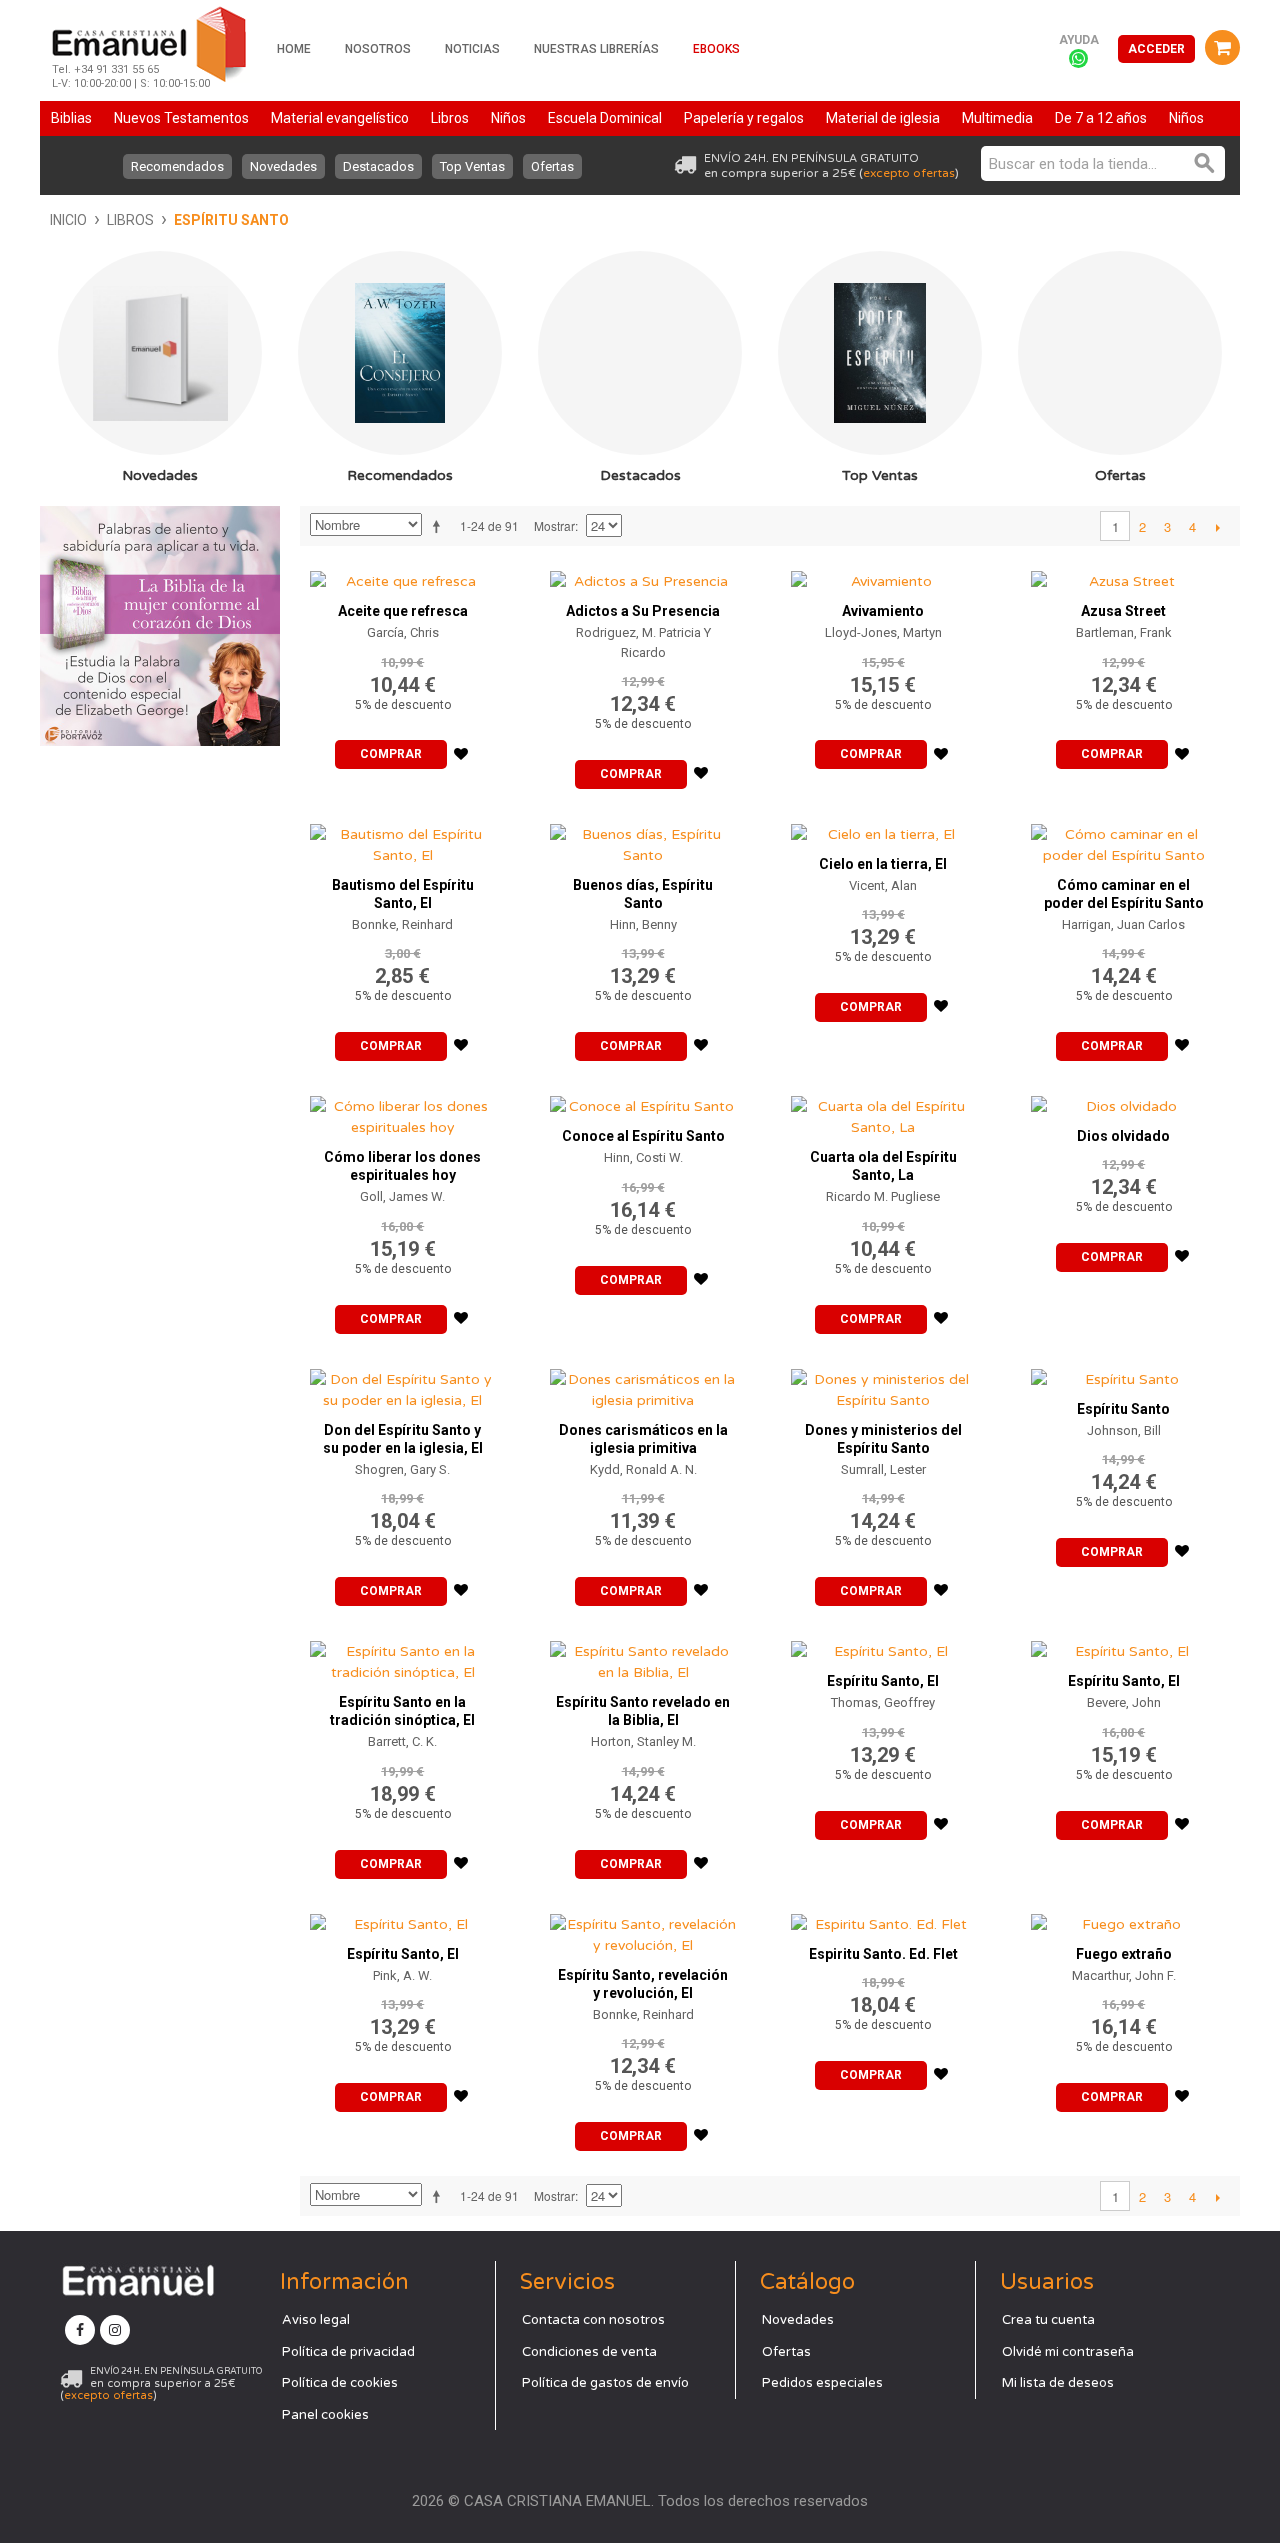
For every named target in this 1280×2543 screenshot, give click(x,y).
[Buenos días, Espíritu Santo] (643, 840)
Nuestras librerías (596, 49)
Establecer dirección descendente (440, 526)
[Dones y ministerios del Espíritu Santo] (884, 1385)
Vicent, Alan (883, 885)
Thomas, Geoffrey (883, 1702)
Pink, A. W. (402, 1975)
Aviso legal (316, 2320)
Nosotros (378, 49)
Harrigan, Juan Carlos (1123, 924)
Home (294, 49)
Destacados (378, 166)
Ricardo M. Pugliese (883, 1196)
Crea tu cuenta (1048, 2320)
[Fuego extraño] (1124, 1919)
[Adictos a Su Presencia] (643, 576)
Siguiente (1217, 527)
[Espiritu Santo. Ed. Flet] (884, 1919)
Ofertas (552, 166)
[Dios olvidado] (1124, 1101)
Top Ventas (472, 166)
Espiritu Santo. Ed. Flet (883, 1954)
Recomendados (177, 166)
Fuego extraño (1124, 1954)
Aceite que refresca (403, 611)
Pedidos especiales (822, 2383)
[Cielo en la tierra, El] (884, 829)
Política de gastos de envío (605, 2383)
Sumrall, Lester (883, 1469)
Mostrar (554, 525)
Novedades (283, 166)
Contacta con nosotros (593, 2320)
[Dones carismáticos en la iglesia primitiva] (643, 1385)
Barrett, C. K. (402, 1741)
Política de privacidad (348, 2352)
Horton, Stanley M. (643, 1741)
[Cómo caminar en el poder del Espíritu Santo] (1124, 840)
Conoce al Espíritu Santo (643, 1136)
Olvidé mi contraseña (1068, 2352)
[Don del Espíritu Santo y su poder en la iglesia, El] (403, 1385)
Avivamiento (883, 611)
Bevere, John (1124, 1702)
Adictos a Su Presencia (643, 611)
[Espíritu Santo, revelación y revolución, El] (643, 1930)
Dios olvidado (1123, 1136)
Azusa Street (1123, 611)
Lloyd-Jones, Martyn (883, 632)
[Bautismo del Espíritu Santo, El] (403, 840)
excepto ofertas (909, 173)
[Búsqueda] (1205, 163)
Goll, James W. (402, 1196)
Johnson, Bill (1124, 1430)
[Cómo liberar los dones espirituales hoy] (403, 1112)
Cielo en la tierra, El (883, 864)
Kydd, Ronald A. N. (643, 1469)
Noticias (472, 49)
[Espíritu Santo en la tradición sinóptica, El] (403, 1657)
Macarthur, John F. (1124, 1975)
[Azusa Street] (1124, 576)
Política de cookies (340, 2383)
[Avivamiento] (884, 576)
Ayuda (1079, 40)
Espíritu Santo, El (883, 1681)
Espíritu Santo (1123, 1409)
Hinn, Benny (643, 924)
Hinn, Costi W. (643, 1157)
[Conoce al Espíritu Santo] (643, 1101)
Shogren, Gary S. (402, 1469)
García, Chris (403, 632)
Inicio (68, 220)
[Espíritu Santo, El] (884, 1646)
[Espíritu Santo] (1124, 1374)
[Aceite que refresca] (403, 576)
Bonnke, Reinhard (402, 924)
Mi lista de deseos (1058, 2383)
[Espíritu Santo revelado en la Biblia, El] (643, 1657)
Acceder (1156, 49)
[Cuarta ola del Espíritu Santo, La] (884, 1112)
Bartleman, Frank (1124, 632)
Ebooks (716, 49)
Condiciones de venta (589, 2352)
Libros (130, 220)
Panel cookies (325, 2415)
